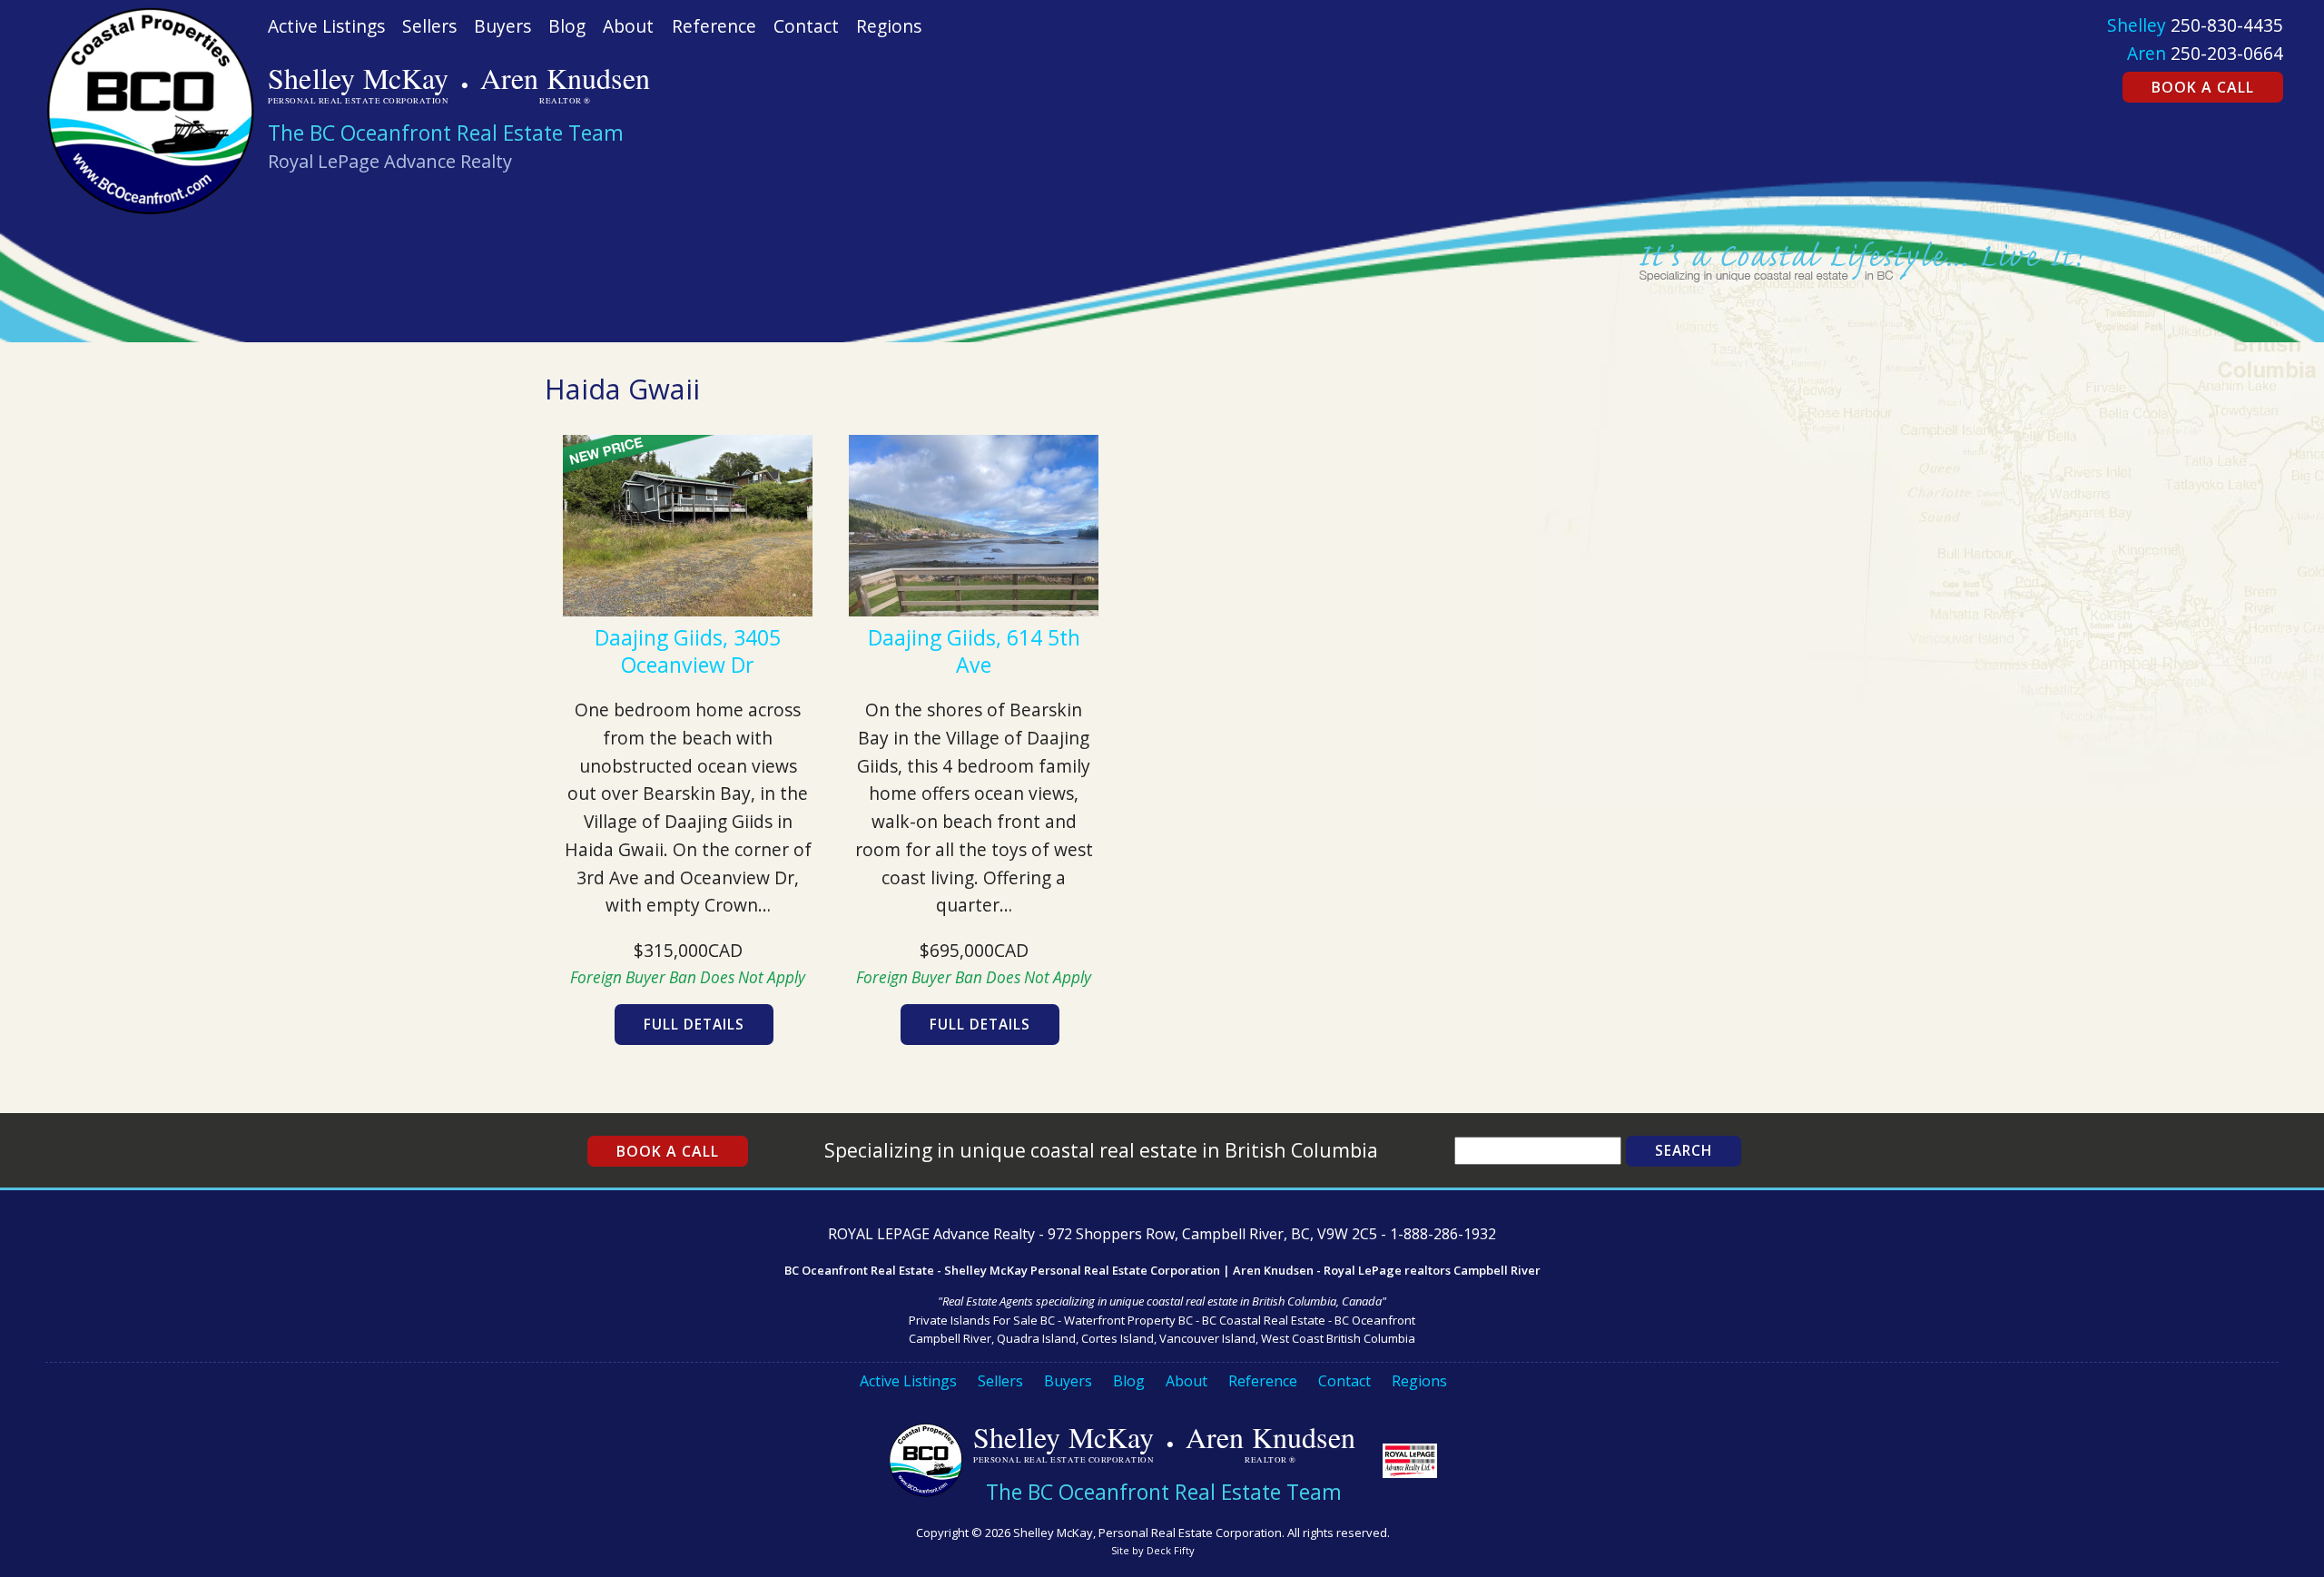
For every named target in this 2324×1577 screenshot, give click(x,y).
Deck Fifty (1171, 1550)
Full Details (694, 1025)
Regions (889, 26)
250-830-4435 (2227, 25)
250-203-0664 (2227, 53)
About (628, 26)
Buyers (502, 26)
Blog (567, 26)
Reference (714, 26)
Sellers (429, 26)
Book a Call (2203, 87)
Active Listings (326, 26)
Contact (806, 26)
